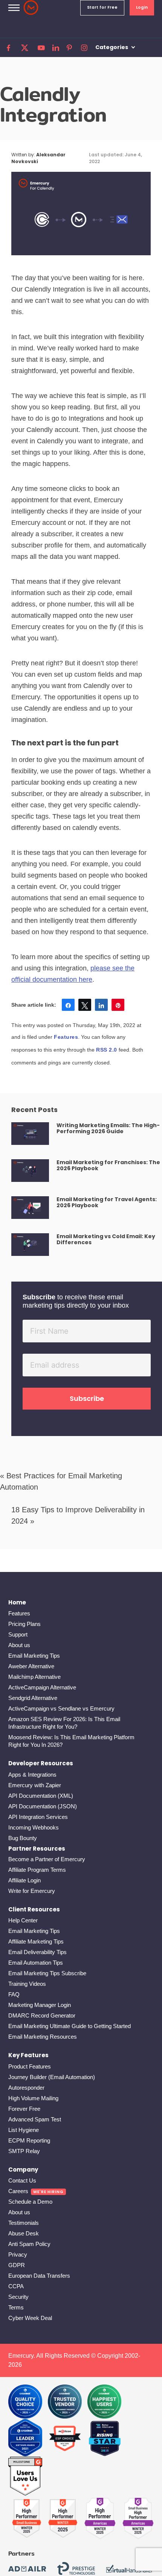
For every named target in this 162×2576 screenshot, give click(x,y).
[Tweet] (85, 1005)
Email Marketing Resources (43, 2037)
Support (18, 1634)
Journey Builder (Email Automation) (52, 2077)
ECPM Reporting (29, 2140)
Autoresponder (26, 2088)
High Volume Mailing (33, 2098)
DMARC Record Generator (42, 2015)
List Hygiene (24, 2130)
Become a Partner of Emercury (47, 1859)
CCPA (16, 2286)
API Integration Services (38, 1817)
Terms (16, 2307)
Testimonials (24, 2223)
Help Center (23, 1920)
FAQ (14, 1994)
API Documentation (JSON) (43, 1806)
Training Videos (27, 1984)
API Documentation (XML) (41, 1796)
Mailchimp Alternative (34, 1677)
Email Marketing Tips (34, 1656)
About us (19, 1645)
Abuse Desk (24, 2233)
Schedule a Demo (30, 2202)
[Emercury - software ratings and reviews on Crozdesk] (25, 2402)
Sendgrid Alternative (33, 1698)
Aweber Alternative (31, 1666)
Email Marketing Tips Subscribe (47, 1973)
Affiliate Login (24, 1880)
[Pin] (118, 1005)
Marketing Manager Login (40, 2005)
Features (66, 1037)
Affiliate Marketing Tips (36, 1941)
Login (142, 7)
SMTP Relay (24, 2151)
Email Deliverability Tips (37, 1952)
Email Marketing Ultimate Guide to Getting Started (70, 2026)
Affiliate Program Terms (37, 1870)
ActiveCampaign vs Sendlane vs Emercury (61, 1708)
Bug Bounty (23, 1838)
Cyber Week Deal (30, 2318)
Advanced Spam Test (35, 2119)
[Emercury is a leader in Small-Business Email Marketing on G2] (25, 2477)
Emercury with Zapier (35, 1785)
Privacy (18, 2254)
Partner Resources (37, 1849)
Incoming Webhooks (34, 1827)
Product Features (30, 2066)
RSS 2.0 (107, 1050)
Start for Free (102, 7)
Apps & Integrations (32, 1775)
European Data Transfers (39, 2276)
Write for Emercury (32, 1891)
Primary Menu (14, 8)
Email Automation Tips (36, 1963)
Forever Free (24, 2109)
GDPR (17, 2265)
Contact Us (22, 2180)
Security (18, 2297)
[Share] (68, 1005)
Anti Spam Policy (29, 2244)
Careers (18, 2191)
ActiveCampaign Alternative (42, 1687)
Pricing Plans (24, 1624)
